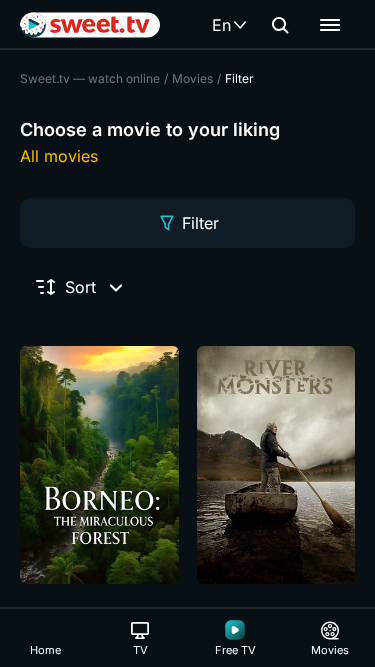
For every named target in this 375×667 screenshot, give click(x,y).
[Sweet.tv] (90, 25)
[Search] (280, 25)
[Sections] (330, 25)
